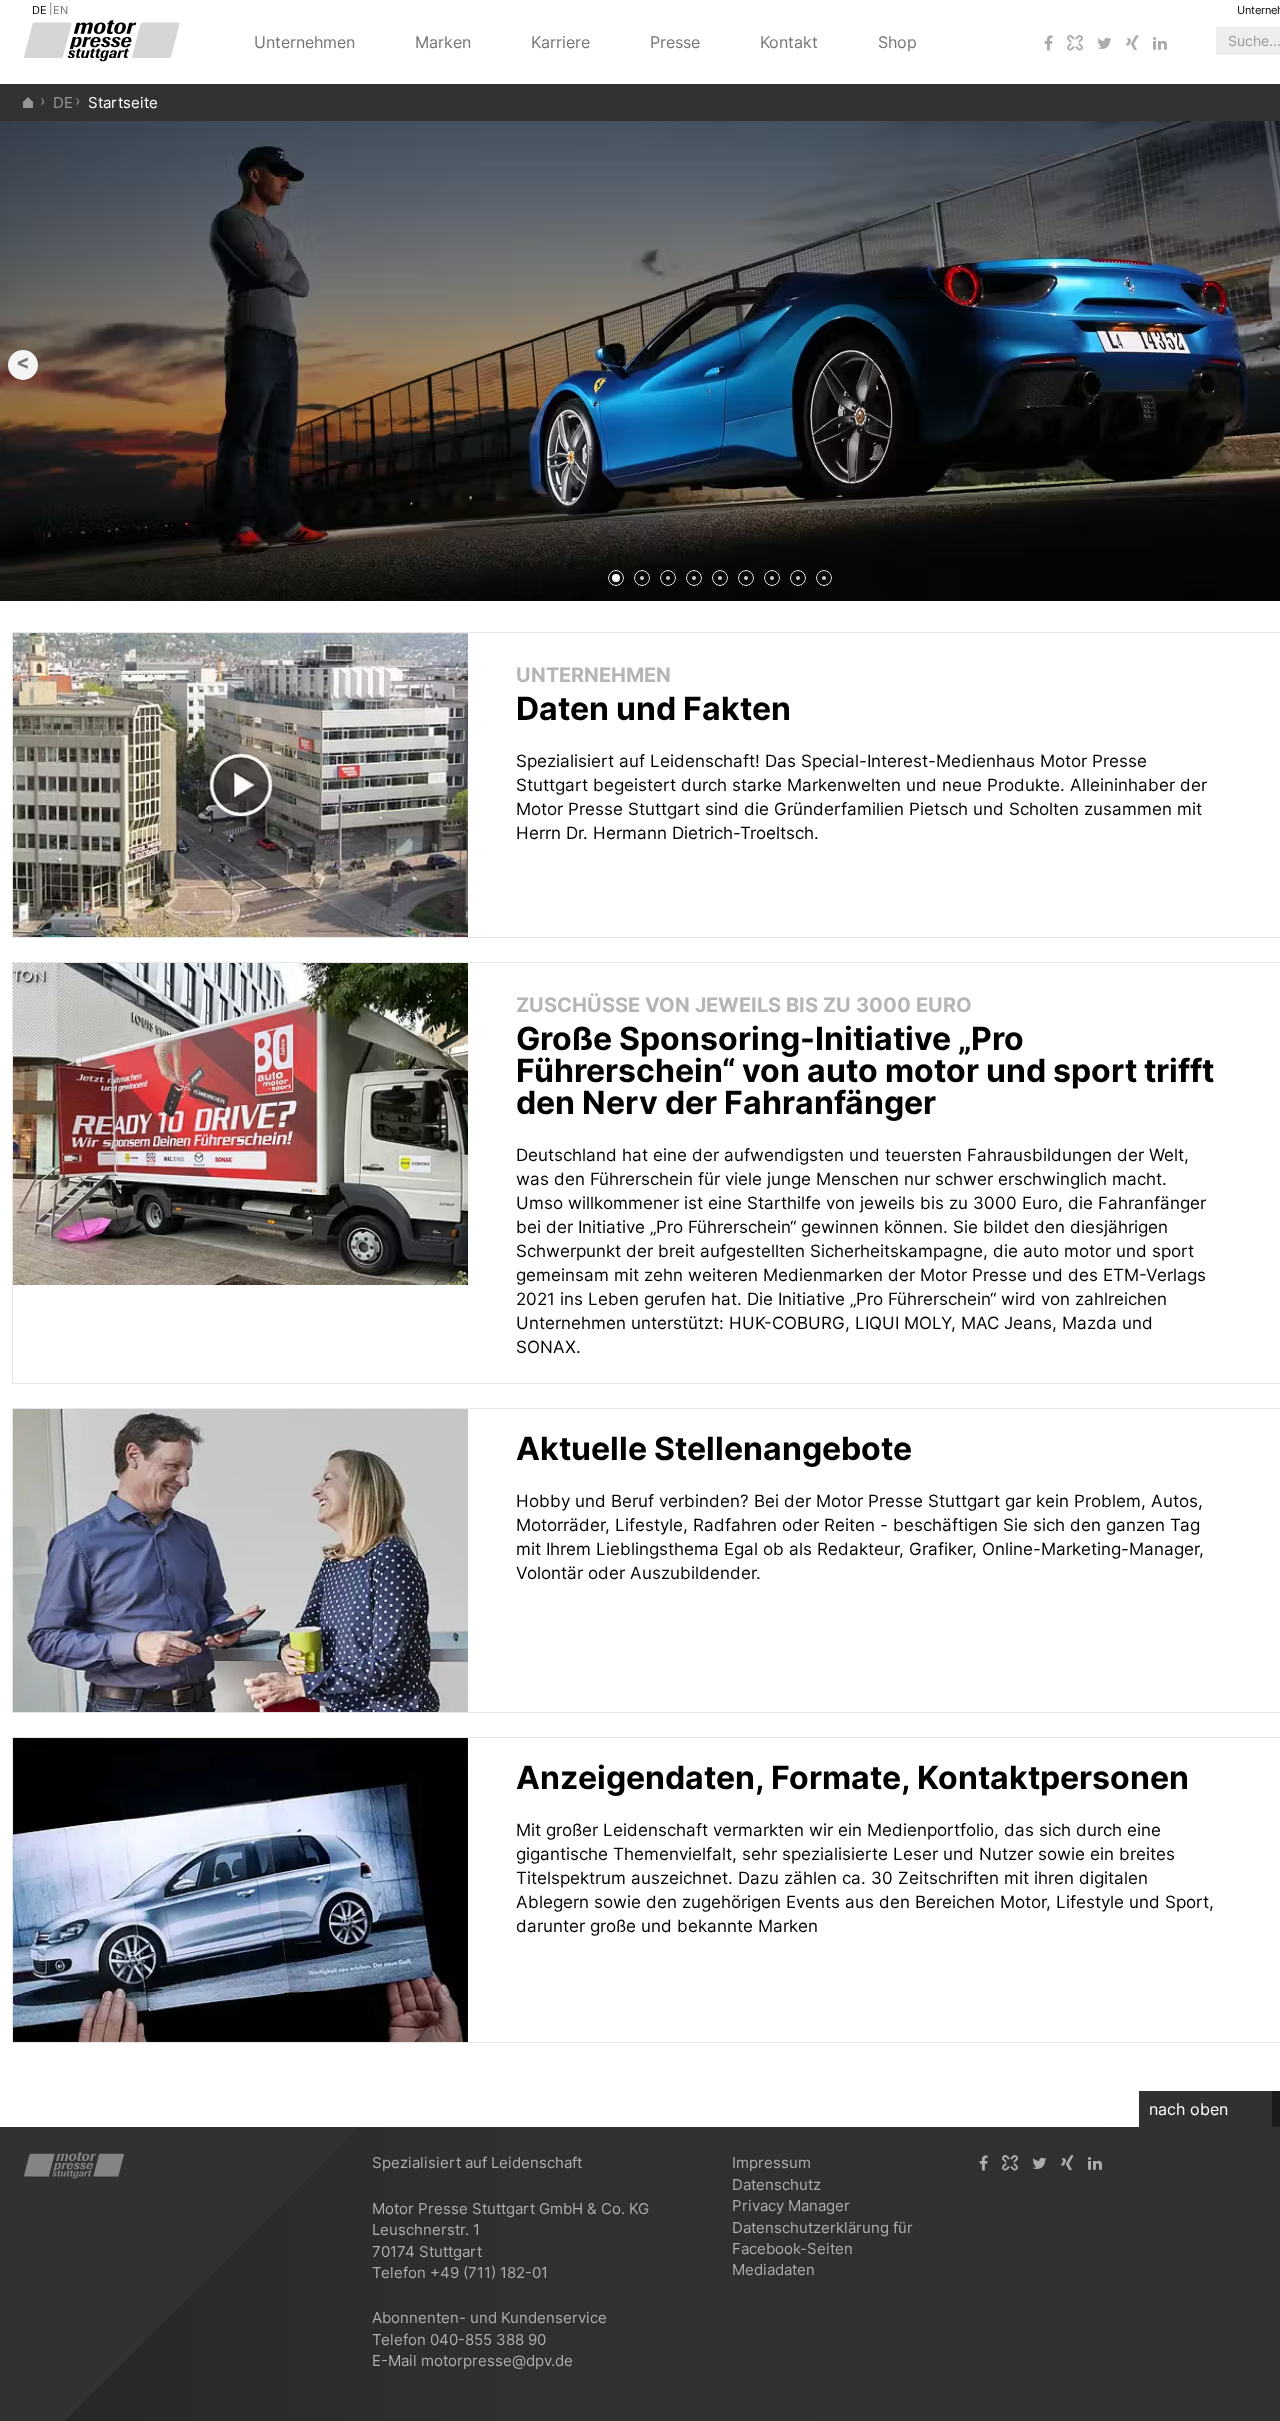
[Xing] (1132, 43)
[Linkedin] (1160, 43)
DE (39, 10)
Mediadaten (773, 2269)
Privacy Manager (791, 2205)
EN (60, 10)
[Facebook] (1048, 43)
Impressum (771, 2162)
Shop (897, 42)
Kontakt (789, 42)
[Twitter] (1104, 43)
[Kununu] (1075, 43)
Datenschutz (776, 2184)
